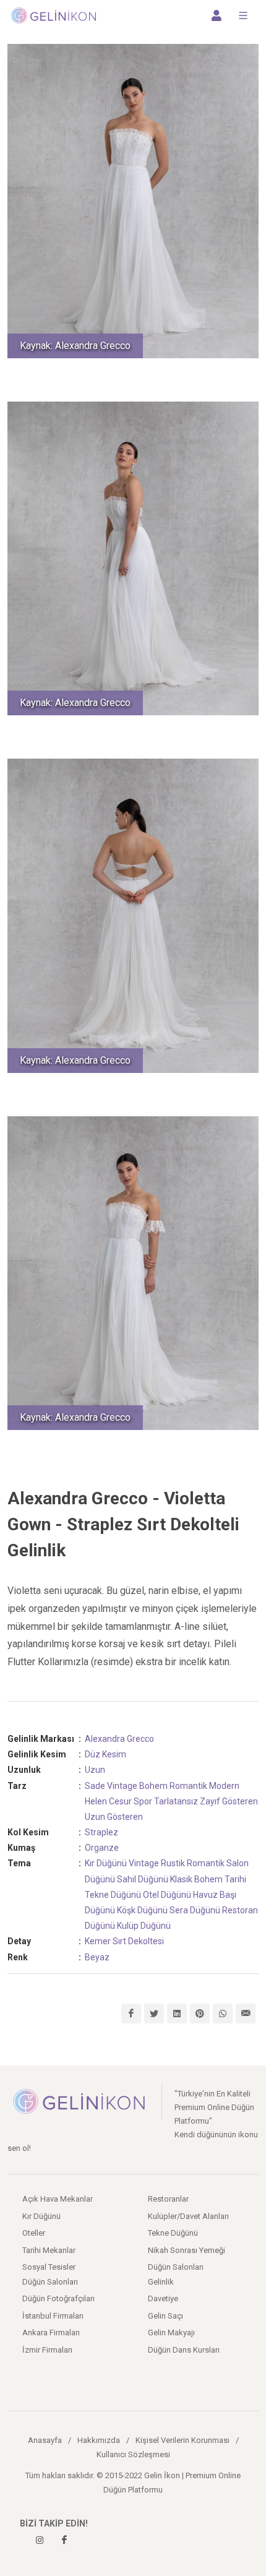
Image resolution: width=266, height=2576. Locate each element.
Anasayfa (45, 2440)
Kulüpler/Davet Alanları (188, 2216)
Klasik (181, 1879)
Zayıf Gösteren (229, 1801)
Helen (96, 1801)
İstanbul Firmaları (53, 2316)
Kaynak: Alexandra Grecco (75, 346)
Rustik (173, 1863)
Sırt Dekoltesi (138, 1941)
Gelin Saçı (165, 2316)
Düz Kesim (105, 1754)
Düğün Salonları (176, 2267)
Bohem (153, 1786)
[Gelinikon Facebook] (64, 2540)
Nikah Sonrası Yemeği (187, 2250)
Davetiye (163, 2298)
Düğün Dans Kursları (184, 2350)
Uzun (95, 1770)
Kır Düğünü (106, 1863)
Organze (102, 1848)
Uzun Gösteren (114, 1817)
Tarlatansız (176, 1801)
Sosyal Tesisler (49, 2267)
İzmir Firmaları (47, 2350)
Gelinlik (161, 2282)
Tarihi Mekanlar (49, 2250)
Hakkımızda (99, 2440)
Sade (95, 1786)
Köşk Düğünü (142, 1910)
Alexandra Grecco (119, 1739)
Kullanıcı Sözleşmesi (133, 2454)
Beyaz (97, 1957)
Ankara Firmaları (51, 2333)
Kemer (98, 1941)
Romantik (188, 1786)
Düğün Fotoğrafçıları (58, 2298)
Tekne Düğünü (113, 1895)
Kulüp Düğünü (144, 1926)
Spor (143, 1801)
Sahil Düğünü (143, 1879)
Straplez (101, 1832)
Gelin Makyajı (171, 2333)
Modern (224, 1786)
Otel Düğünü (167, 1895)
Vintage (122, 1786)
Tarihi (235, 1879)
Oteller (34, 2233)
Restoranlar (168, 2199)
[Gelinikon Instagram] (40, 2540)
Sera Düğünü (195, 1910)
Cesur (120, 1801)
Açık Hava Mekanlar (58, 2199)
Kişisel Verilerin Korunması (182, 2440)
